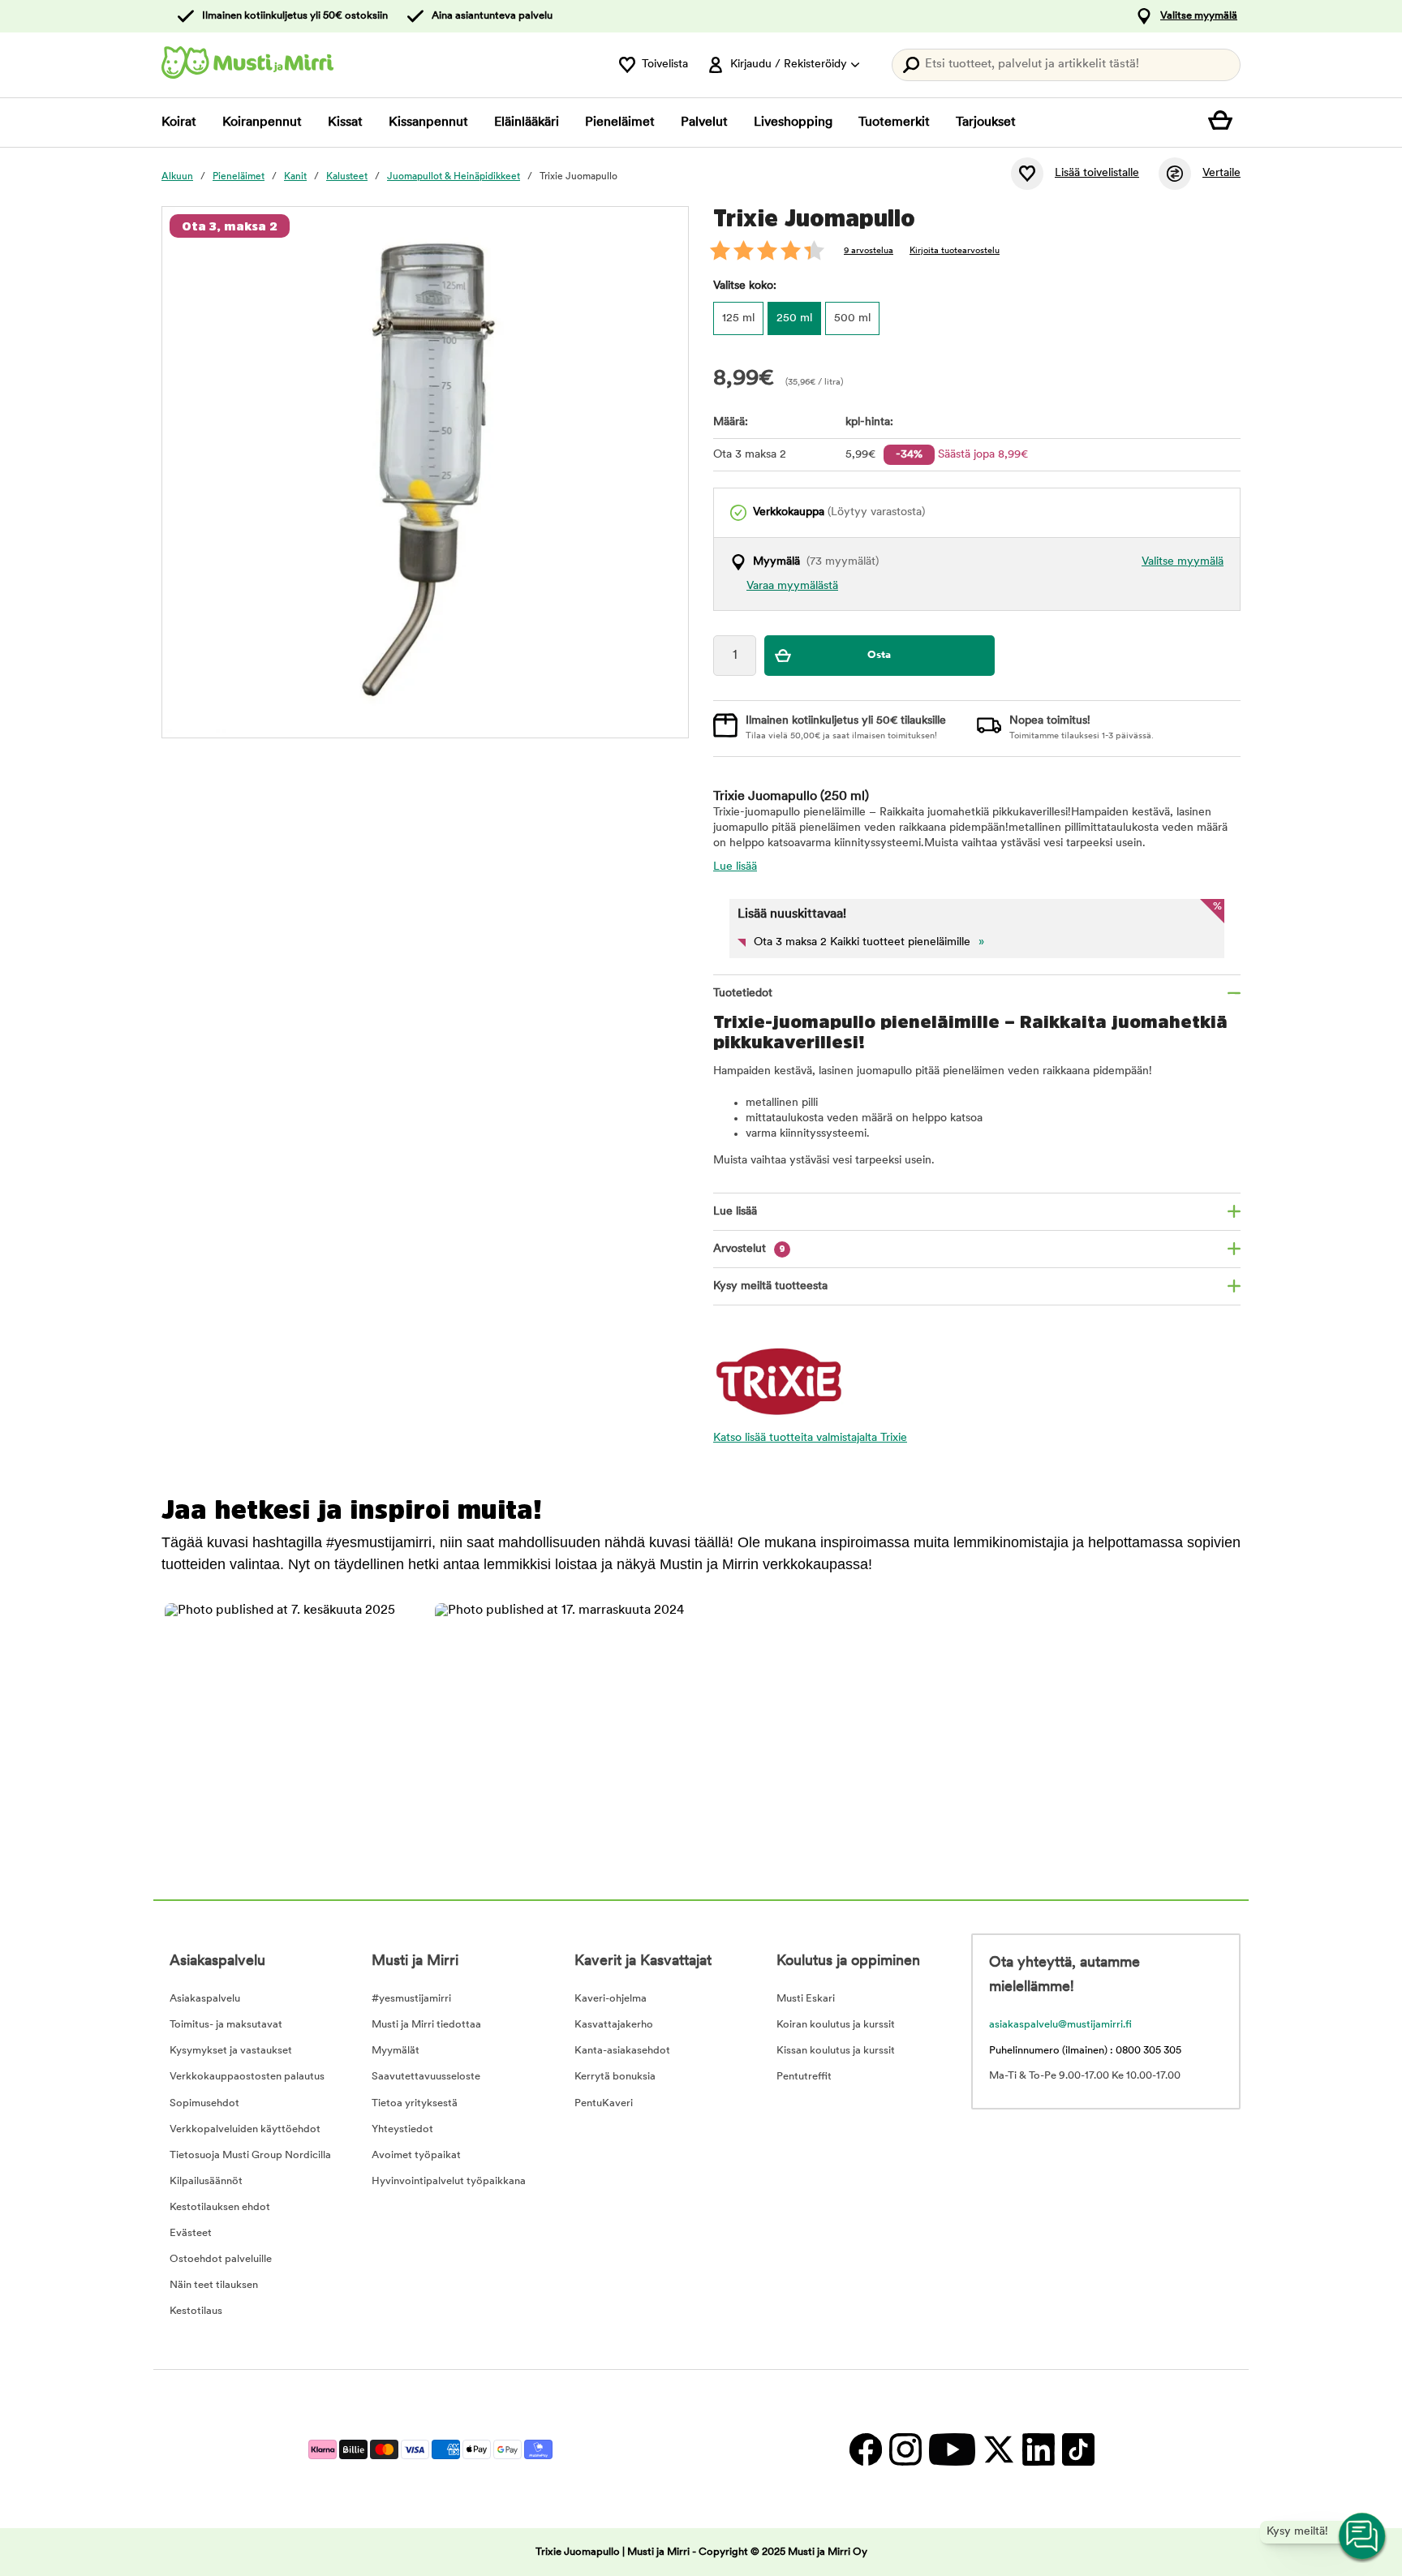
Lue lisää (735, 867)
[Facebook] (865, 2449)
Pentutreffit (804, 2077)
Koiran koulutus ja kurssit (836, 2025)
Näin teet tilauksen (214, 2285)
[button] (290, 1729)
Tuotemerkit (894, 123)
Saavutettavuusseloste (426, 2077)
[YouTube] (952, 2449)
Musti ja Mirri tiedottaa (426, 2025)
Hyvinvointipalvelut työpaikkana (449, 2181)
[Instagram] (905, 2449)
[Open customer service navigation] (1363, 2537)
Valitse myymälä (1199, 16)
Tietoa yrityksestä (415, 2103)
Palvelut (704, 123)
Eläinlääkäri (527, 123)
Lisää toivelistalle (1097, 173)
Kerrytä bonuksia (615, 2077)
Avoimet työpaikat (416, 2155)
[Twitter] (998, 2449)
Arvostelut (749, 1249)
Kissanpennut (428, 123)
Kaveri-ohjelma (611, 1999)
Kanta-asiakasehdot (622, 2051)
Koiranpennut (262, 123)
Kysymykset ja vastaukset (231, 2051)
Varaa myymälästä (792, 586)
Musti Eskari (806, 1999)
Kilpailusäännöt (206, 2181)
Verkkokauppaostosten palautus (247, 2077)
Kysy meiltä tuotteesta (770, 1286)
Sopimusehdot (204, 2103)
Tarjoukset (986, 123)
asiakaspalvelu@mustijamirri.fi (1060, 2025)
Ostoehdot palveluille (221, 2259)
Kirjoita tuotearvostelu (955, 251)
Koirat (179, 123)
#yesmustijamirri (411, 1999)
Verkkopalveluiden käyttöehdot (245, 2129)
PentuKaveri (604, 2103)
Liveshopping (793, 123)
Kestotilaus (196, 2311)
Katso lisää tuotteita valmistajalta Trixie (810, 1438)
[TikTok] (1076, 2449)
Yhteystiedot (402, 2129)
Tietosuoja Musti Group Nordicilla (250, 2155)
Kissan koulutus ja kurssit (836, 2051)
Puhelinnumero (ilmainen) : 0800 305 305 (1085, 2051)
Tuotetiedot (743, 993)
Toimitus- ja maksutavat (226, 2025)
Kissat (345, 123)
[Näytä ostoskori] (1224, 123)
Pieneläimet (620, 123)
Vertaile (1221, 173)
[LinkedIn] (1038, 2449)
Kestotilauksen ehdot (220, 2207)
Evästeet (191, 2233)
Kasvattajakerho (614, 2025)
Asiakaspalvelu (205, 1999)
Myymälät (396, 2051)
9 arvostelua (869, 251)
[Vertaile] (1175, 174)
